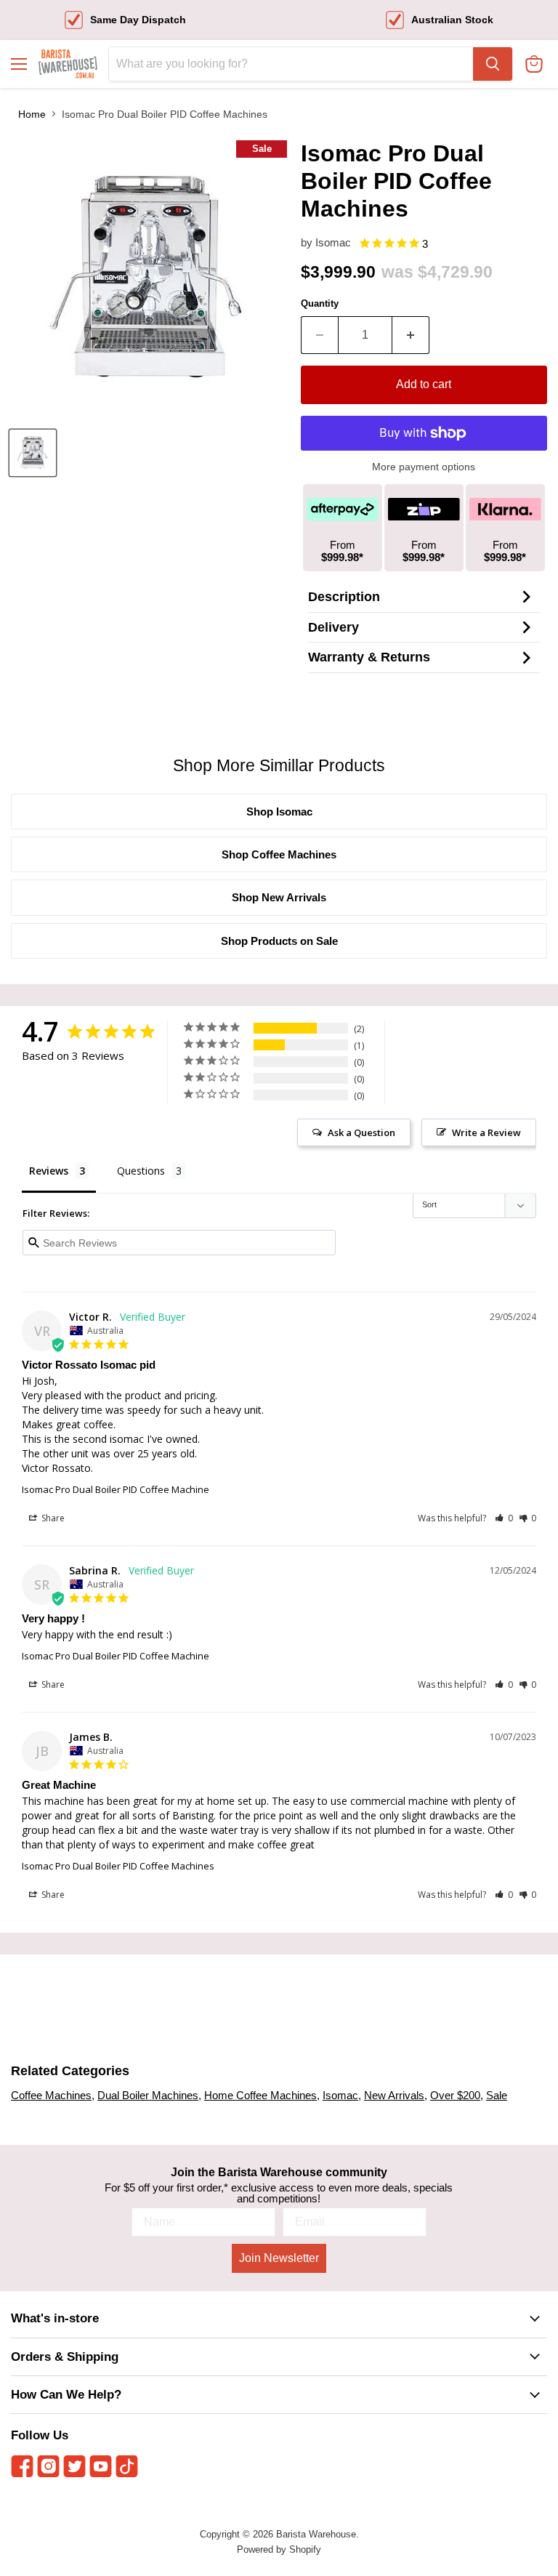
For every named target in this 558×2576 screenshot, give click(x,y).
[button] (504, 1518)
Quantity (320, 303)
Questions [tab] (141, 1171)
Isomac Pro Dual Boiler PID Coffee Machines (118, 1866)
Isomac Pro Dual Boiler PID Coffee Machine (116, 1489)
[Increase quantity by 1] (411, 335)
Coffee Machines (51, 2095)
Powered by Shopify (279, 2549)
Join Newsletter (279, 2258)
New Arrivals (394, 2095)
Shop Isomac (279, 812)
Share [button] (52, 1518)
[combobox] (291, 64)
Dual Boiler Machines (148, 2095)
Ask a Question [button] (361, 1132)
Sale (497, 2095)
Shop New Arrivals (279, 897)
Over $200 (455, 2095)
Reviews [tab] (49, 1171)
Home (32, 114)
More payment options (424, 467)
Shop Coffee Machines (279, 854)
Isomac (333, 242)
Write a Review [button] (486, 1132)
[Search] (493, 64)
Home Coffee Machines (260, 2095)
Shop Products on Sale (279, 941)
